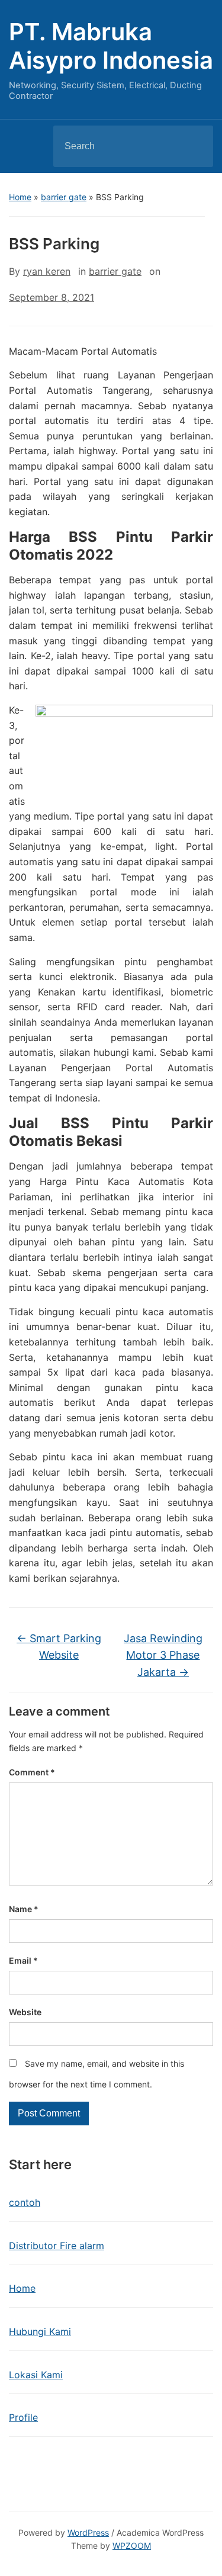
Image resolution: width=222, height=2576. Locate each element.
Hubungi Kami (40, 2331)
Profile (23, 2417)
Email (23, 1960)
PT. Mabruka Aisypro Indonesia (111, 46)
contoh (25, 2202)
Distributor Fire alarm (57, 2246)
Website (25, 2012)
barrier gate (64, 197)
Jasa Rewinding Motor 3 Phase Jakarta (163, 1655)
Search (194, 146)
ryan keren (47, 271)
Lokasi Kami (36, 2375)
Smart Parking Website (59, 1647)
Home (20, 197)
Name (24, 1909)
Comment (32, 1772)
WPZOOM (132, 2546)
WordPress (88, 2532)
